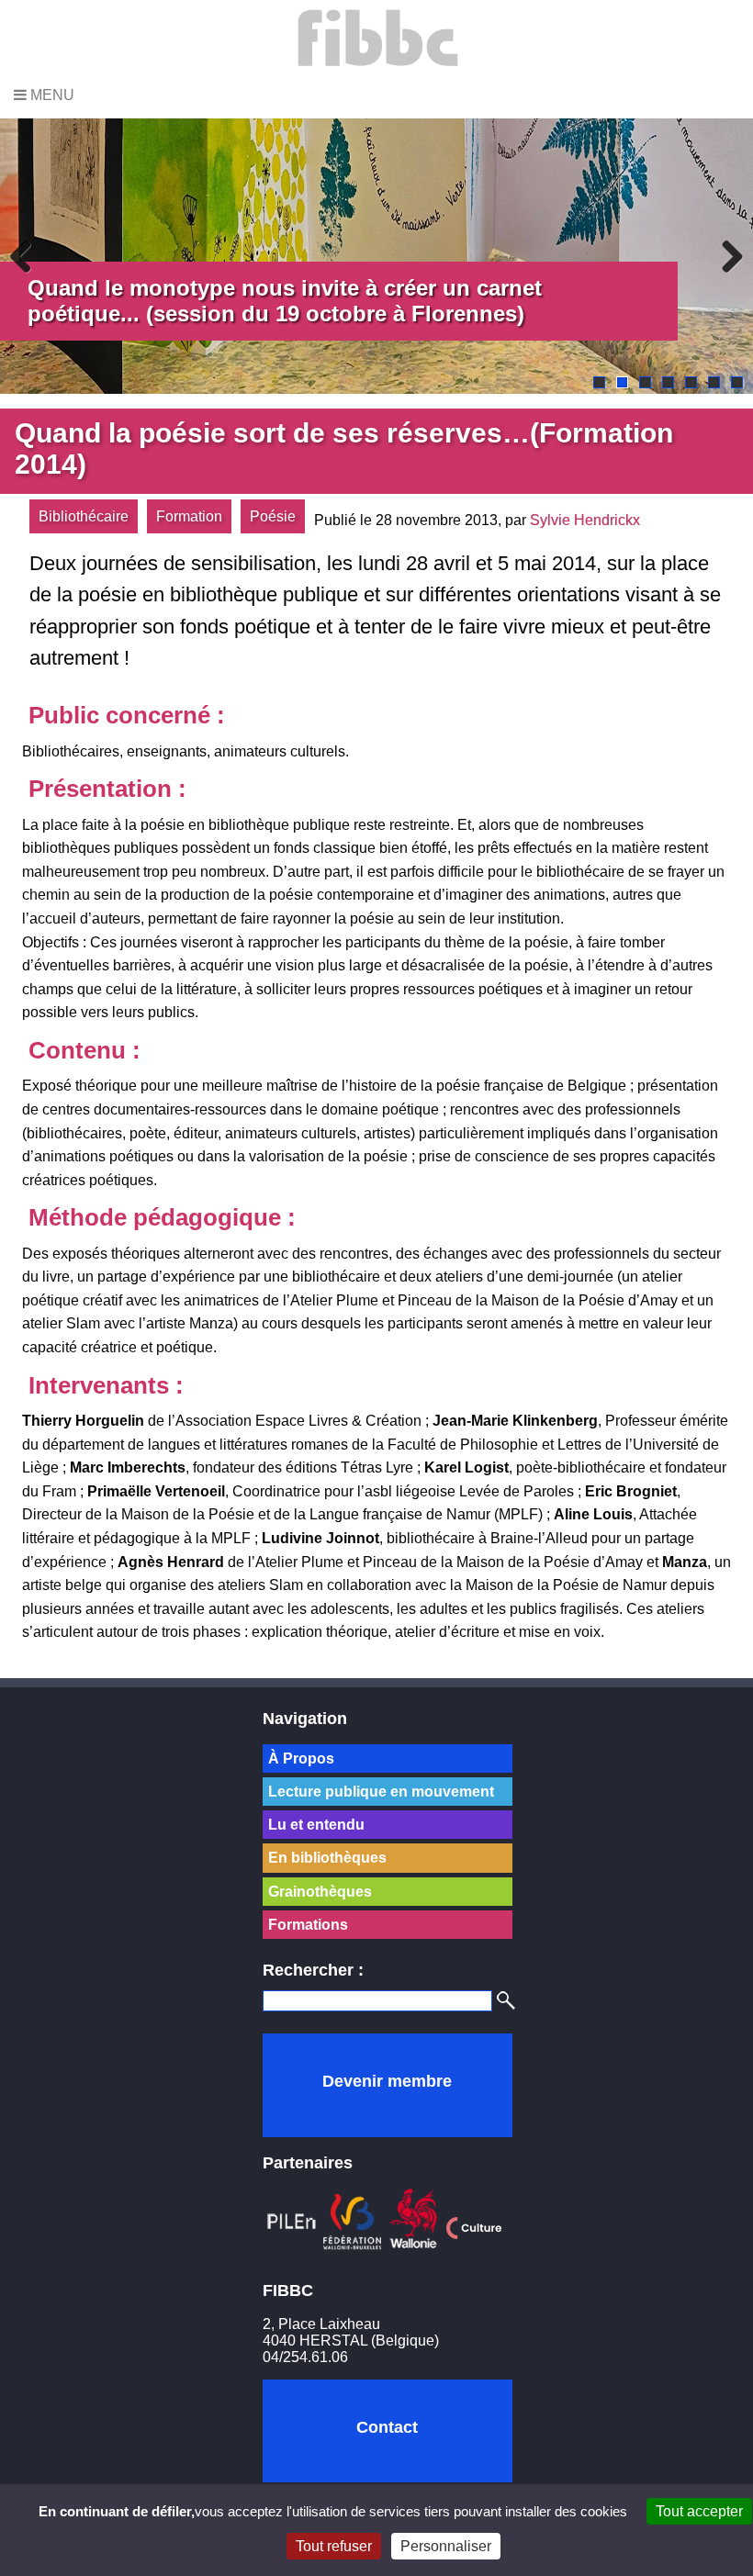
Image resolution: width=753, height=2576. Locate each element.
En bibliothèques (327, 1858)
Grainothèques (320, 1892)
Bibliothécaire (84, 516)
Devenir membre (387, 2081)
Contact (387, 2427)
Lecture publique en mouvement (381, 1792)
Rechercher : (313, 1970)
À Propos (301, 1758)
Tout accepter (699, 2511)
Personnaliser (446, 2546)
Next (725, 256)
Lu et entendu (316, 1825)
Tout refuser (334, 2546)
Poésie (273, 516)
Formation (189, 516)
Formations (308, 1925)
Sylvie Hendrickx (585, 520)
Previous (28, 256)
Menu (51, 95)
